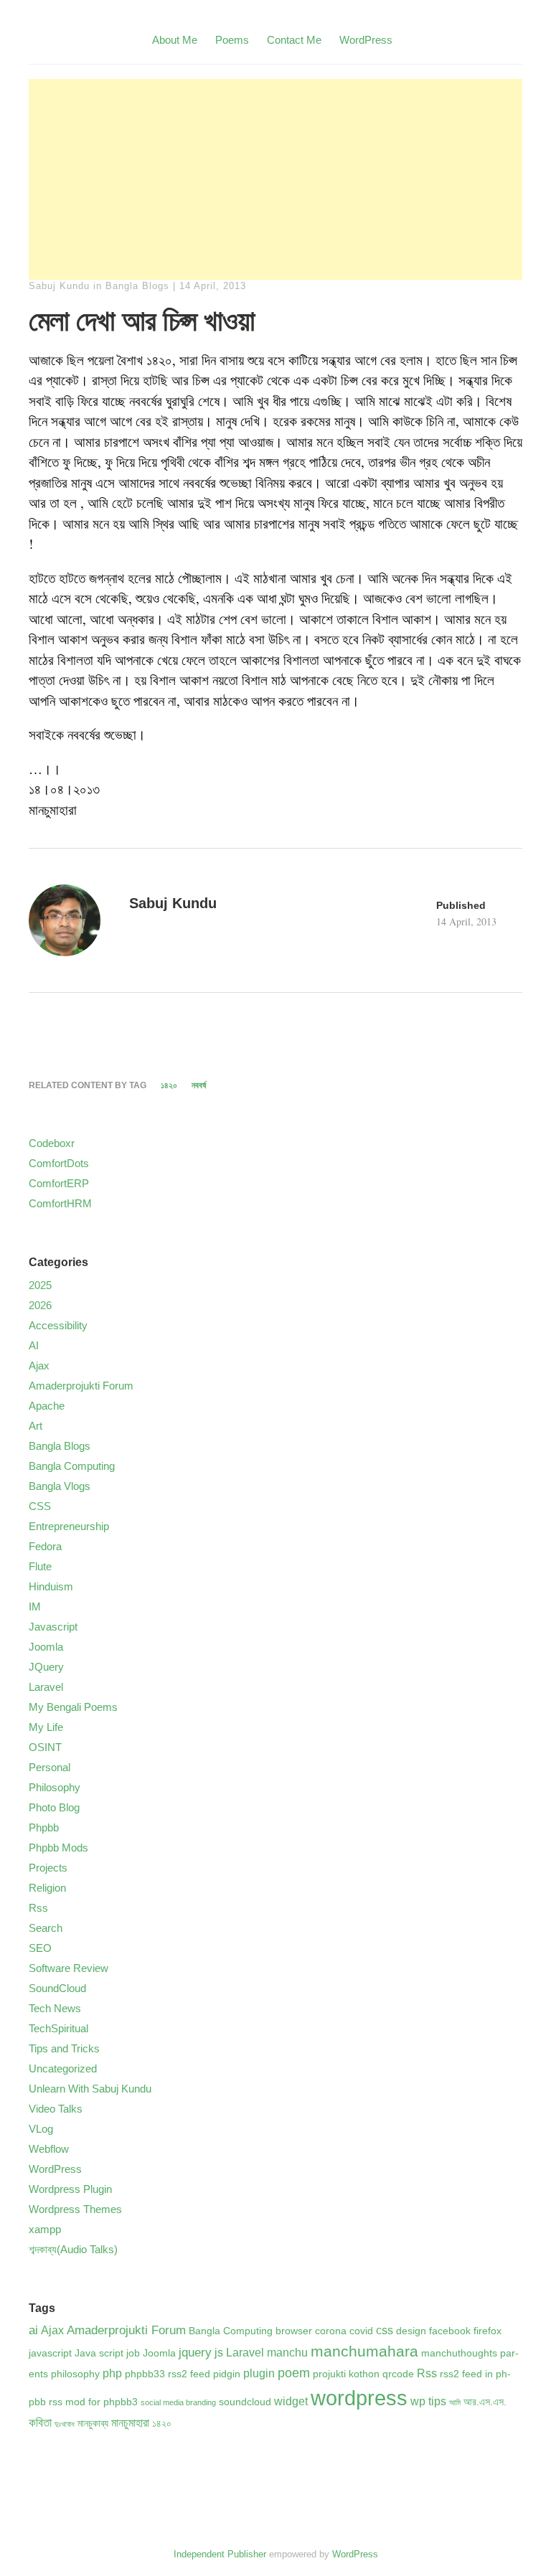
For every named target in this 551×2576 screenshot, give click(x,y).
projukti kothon (346, 2374)
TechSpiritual (58, 2028)
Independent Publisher (220, 2554)
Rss (38, 1908)
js (219, 2353)
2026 (40, 1305)
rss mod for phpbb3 (93, 2402)
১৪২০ (169, 1085)
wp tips (428, 2401)
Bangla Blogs (137, 286)
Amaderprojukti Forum (81, 1386)
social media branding (178, 2402)
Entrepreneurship (69, 1526)
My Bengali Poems (73, 1707)
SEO (40, 1948)
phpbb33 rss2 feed (168, 2374)
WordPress (366, 40)
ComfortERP (59, 1183)
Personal (50, 1767)
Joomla (46, 1647)
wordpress (359, 2398)
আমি (455, 2402)
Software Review (69, 1968)
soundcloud (245, 2402)
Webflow (49, 2149)
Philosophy (55, 1787)
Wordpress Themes (75, 2209)
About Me (175, 40)
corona (331, 2331)
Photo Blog (54, 1807)
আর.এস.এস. (485, 2402)
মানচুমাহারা (130, 2423)
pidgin (227, 2374)
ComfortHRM (60, 1203)
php (112, 2373)
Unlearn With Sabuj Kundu (90, 2089)
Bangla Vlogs (60, 1486)
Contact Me (294, 40)
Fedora (45, 1546)
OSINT (45, 1747)
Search (46, 1928)
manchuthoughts (459, 2353)
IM (35, 1607)
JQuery (46, 1667)
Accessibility (58, 1325)
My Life (46, 1727)
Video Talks (56, 2109)
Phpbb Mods (58, 1848)
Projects (48, 1868)
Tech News (55, 2008)
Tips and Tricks (64, 2048)
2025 (40, 1285)
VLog (41, 2129)
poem (294, 2373)
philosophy (75, 2374)
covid (361, 2331)
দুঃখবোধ (65, 2424)
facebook (450, 2331)
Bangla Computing (72, 1466)
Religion (47, 1888)
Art (36, 1426)
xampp (45, 2229)
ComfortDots (59, 1163)
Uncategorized (63, 2068)
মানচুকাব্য (93, 2424)
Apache (47, 1406)
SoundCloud (57, 1988)
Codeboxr (52, 1143)
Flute (40, 1566)
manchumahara (364, 2351)
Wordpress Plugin (70, 2189)
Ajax (39, 1365)
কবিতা (40, 2422)
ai (33, 2330)
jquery (195, 2352)
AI (34, 1345)
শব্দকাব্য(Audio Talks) (73, 2249)
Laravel (46, 1687)
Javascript (53, 1627)
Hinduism (51, 1586)
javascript (50, 2353)
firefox (488, 2331)
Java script (99, 2353)
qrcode (398, 2374)
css (385, 2330)
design (411, 2331)
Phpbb (44, 1827)
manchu (287, 2353)
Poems (232, 40)
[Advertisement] (275, 179)
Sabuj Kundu (59, 286)
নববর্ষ (199, 1085)
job (133, 2353)
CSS (40, 1506)
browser (294, 2331)
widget (291, 2401)
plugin (259, 2373)
